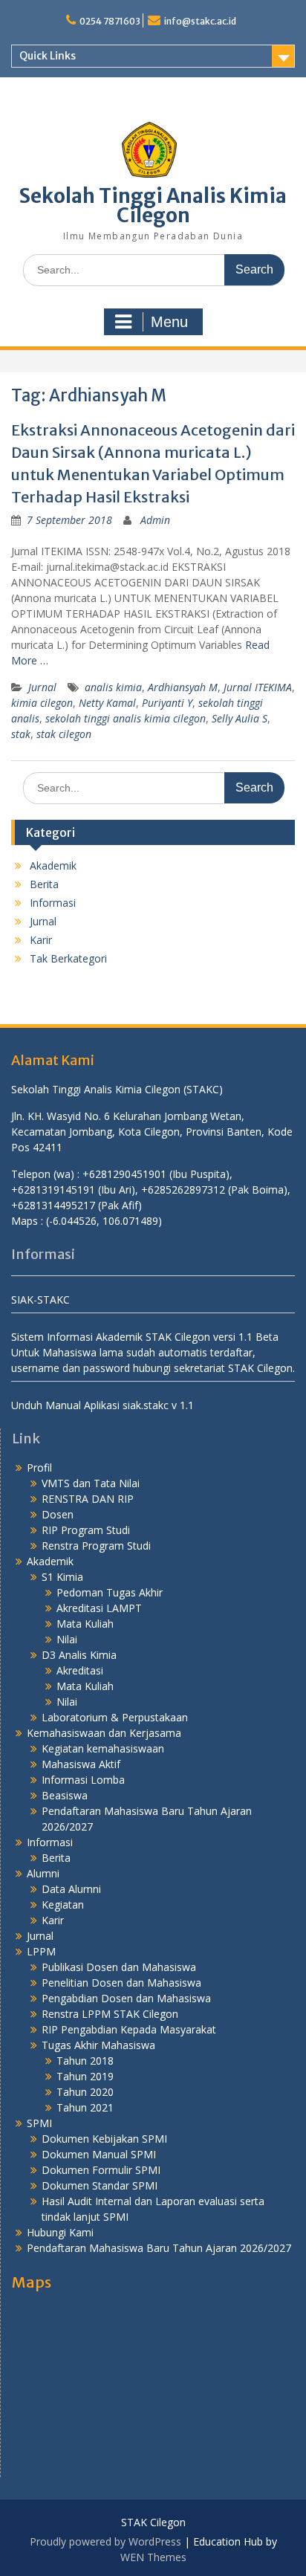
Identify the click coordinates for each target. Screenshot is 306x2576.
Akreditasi (80, 1670)
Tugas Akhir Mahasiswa (98, 2045)
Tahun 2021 (85, 2107)
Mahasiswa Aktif (81, 1764)
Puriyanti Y (167, 703)
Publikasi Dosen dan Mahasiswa (119, 1967)
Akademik (53, 865)
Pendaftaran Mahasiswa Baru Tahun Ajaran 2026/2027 (159, 2248)
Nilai (67, 1639)
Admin (155, 520)
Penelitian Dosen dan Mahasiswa (121, 1983)
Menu (169, 322)
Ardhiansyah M (183, 687)
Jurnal (42, 687)
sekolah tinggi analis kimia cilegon (126, 718)
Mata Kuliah (85, 1624)
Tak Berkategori (68, 958)
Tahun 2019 (85, 2076)
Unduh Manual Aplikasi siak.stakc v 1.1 (102, 1405)
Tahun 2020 (85, 2092)
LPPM (41, 1951)
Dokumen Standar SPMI (100, 2185)
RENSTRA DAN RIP (88, 1499)
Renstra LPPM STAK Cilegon (110, 2014)
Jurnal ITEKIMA (258, 687)
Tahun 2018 (85, 2061)
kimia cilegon (42, 703)
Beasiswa (65, 1795)
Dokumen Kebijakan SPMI (104, 2139)
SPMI (39, 2123)
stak (21, 734)
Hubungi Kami (60, 2232)
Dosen (58, 1514)
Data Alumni (71, 1889)
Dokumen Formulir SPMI (101, 2170)
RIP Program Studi (86, 1530)
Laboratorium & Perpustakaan (115, 1717)
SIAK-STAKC (40, 1300)
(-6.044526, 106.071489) (104, 1221)
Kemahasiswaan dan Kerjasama (104, 1733)
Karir (41, 940)
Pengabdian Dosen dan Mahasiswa (126, 1998)
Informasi (53, 903)
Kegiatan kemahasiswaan (103, 1748)
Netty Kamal (107, 703)
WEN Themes (153, 2557)
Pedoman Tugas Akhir (110, 1592)
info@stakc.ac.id (200, 21)
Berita (44, 884)
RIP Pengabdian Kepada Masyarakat (129, 2029)
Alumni (43, 1873)
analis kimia (113, 687)
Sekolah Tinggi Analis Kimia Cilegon (153, 206)
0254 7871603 (110, 21)
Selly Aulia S (240, 718)
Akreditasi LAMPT (99, 1608)
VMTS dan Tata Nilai (91, 1483)
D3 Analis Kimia (79, 1655)
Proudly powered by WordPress (105, 2541)
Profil (39, 1467)
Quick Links (48, 56)
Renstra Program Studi (96, 1546)
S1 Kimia (62, 1577)
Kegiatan (63, 1905)
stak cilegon (64, 734)
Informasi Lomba (83, 1780)
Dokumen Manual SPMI (99, 2154)
